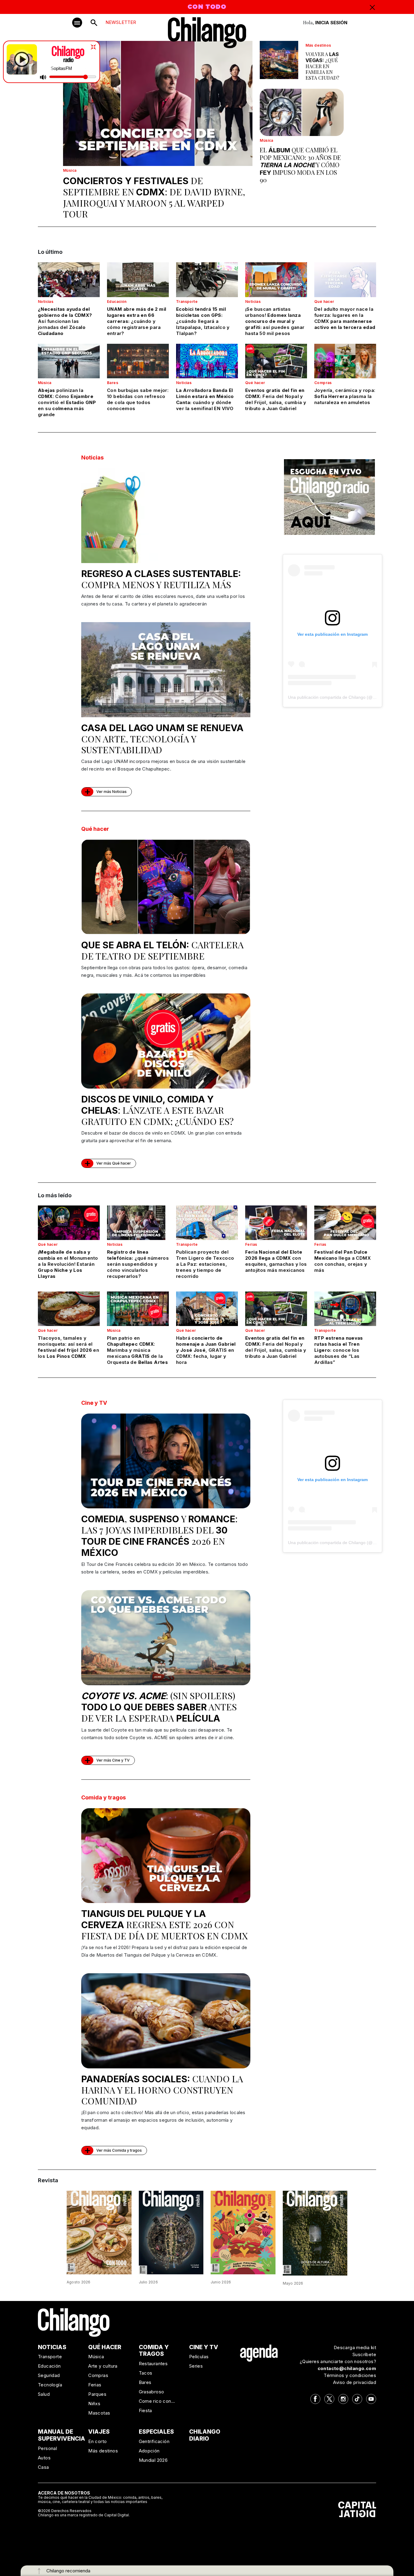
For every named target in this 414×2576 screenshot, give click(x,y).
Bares (113, 383)
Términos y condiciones (350, 2375)
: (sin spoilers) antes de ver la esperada (159, 1707)
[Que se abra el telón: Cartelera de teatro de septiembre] (166, 887)
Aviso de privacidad (355, 2382)
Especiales (156, 2432)
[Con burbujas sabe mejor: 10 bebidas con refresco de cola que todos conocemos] (138, 361)
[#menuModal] (77, 23)
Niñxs (94, 2404)
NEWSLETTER (121, 22)
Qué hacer (324, 302)
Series (196, 2366)
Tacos (146, 2373)
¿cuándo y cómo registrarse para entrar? (137, 321)
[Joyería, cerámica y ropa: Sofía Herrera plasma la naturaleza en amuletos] (345, 361)
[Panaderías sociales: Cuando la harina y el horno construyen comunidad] (166, 2021)
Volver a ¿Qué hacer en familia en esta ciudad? (322, 66)
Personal (47, 2448)
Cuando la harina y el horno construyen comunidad (162, 2090)
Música (70, 170)
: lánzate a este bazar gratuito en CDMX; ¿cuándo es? (157, 1111)
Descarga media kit (355, 2347)
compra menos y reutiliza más (161, 579)
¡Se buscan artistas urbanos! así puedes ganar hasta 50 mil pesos (275, 321)
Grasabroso (152, 2392)
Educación (117, 302)
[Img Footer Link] (259, 2353)
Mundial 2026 (153, 2460)
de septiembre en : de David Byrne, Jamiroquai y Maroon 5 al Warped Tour (154, 197)
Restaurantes (153, 2364)
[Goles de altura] (315, 2233)
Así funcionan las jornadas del (65, 321)
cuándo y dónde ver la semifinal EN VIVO (205, 399)
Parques (97, 2394)
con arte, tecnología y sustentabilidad (162, 739)
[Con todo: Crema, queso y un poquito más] (99, 2232)
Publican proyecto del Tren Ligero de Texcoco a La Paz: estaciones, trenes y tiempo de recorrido (205, 1264)
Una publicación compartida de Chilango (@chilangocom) (343, 697)
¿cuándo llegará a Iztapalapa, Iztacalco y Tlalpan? (203, 321)
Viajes (99, 2432)
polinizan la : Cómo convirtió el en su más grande (67, 402)
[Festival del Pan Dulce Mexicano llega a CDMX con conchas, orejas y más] (345, 1223)
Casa (43, 2467)
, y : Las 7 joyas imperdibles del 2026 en (159, 1535)
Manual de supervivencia (62, 2435)
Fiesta (145, 2410)
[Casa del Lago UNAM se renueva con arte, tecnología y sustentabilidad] (166, 670)
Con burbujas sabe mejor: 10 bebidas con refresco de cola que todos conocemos (138, 399)
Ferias (251, 1244)
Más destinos (318, 45)
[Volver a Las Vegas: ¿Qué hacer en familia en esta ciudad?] (279, 60)
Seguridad (49, 2375)
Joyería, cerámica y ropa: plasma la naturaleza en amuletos (345, 396)
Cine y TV (94, 1403)
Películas (199, 2357)
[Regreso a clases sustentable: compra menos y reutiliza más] (166, 516)
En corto (97, 2441)
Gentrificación (154, 2441)
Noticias (46, 302)
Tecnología (50, 2385)
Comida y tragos (103, 1797)
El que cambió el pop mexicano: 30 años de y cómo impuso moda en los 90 (300, 165)
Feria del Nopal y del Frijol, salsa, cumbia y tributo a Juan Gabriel (276, 399)
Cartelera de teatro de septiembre (162, 950)
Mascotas (99, 2413)
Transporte (187, 302)
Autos (44, 2458)
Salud (44, 2394)
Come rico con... (157, 2401)
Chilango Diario (205, 2435)
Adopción (149, 2451)
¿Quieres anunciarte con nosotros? (338, 2361)
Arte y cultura (103, 2366)
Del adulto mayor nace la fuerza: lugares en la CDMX (345, 318)
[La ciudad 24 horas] (171, 2232)
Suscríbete (364, 2354)
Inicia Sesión (331, 23)
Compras (323, 383)
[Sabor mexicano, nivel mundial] (243, 2232)
